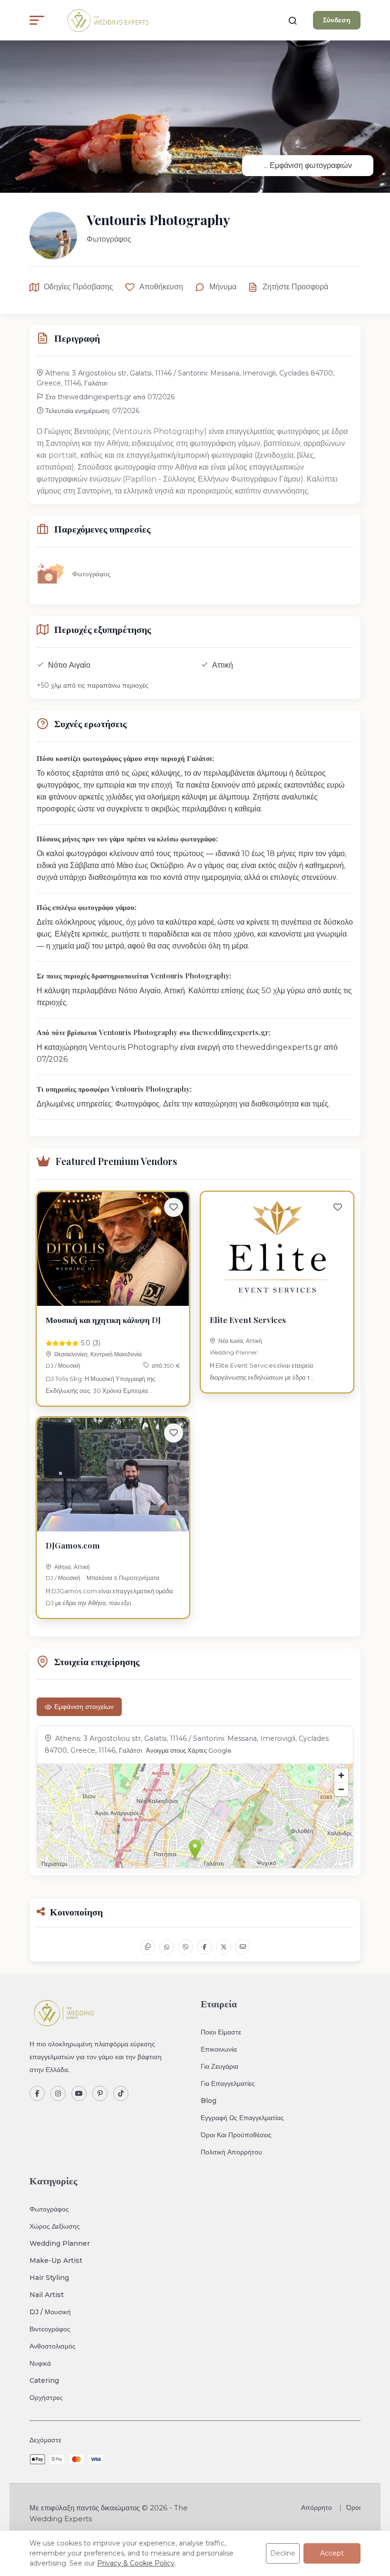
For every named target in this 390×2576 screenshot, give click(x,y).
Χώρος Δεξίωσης (55, 2226)
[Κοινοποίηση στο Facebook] (205, 1947)
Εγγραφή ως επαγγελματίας (242, 2118)
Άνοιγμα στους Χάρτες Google (189, 1751)
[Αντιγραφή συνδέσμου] (147, 1947)
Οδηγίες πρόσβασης (78, 287)
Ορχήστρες (46, 2398)
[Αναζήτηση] (292, 20)
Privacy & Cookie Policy (136, 2563)
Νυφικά (40, 2363)
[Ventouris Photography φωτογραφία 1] (195, 117)
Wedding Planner (234, 1352)
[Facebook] (37, 2093)
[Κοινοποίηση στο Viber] (185, 1947)
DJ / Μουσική (63, 1366)
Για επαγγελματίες (228, 2083)
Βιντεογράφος (50, 2329)
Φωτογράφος (49, 2209)
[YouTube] (79, 2093)
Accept (332, 2553)
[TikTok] (121, 2093)
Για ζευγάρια (219, 2066)
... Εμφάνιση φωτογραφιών (308, 165)
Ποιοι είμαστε (221, 2032)
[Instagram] (58, 2093)
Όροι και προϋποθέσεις (236, 2135)
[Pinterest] (100, 2093)
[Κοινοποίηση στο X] (224, 1947)
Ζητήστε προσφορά (295, 287)
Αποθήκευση (161, 287)
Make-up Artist (56, 2260)
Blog (209, 2101)
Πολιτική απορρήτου (231, 2152)
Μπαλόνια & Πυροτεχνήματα (123, 1578)
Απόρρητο (317, 2507)
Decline (283, 2553)
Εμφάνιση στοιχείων (84, 1707)
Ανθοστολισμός (53, 2346)
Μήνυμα (223, 287)
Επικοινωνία (219, 2049)
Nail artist (47, 2295)
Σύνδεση (337, 20)
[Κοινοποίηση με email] (243, 1947)
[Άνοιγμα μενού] (37, 20)
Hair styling (49, 2278)
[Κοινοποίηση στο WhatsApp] (166, 1947)
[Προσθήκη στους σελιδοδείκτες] (174, 1207)
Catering (44, 2380)
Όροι (353, 2507)
